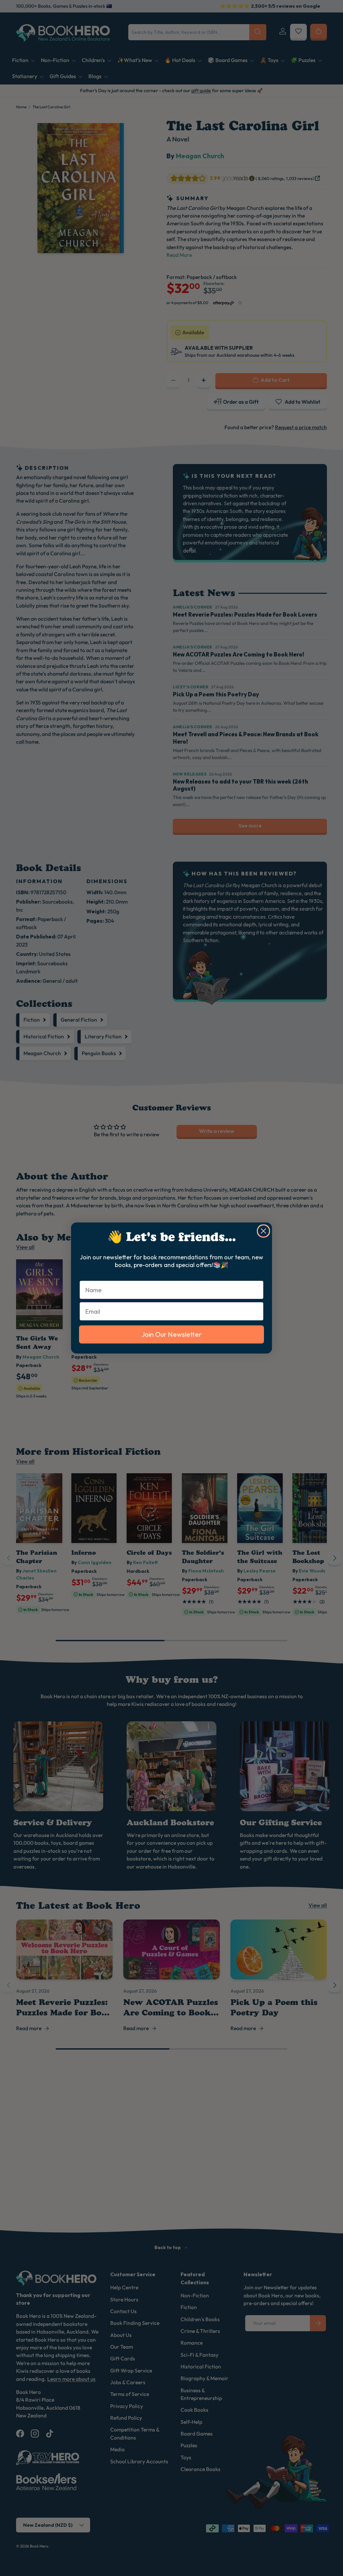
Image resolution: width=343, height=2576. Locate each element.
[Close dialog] (263, 1231)
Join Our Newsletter (171, 1334)
